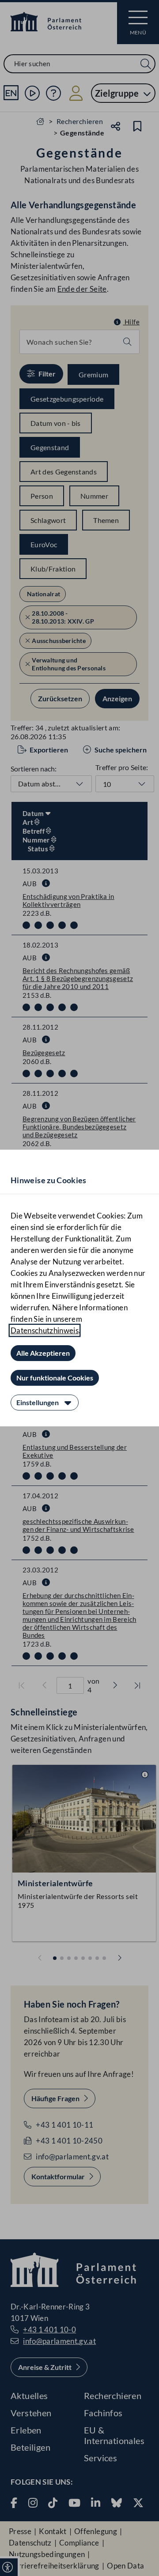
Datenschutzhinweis (45, 1330)
